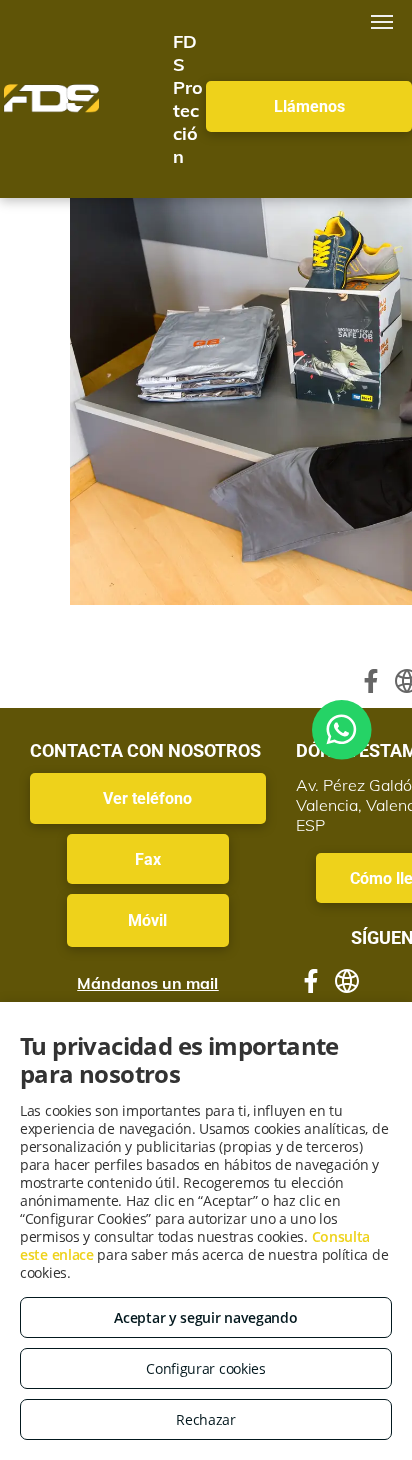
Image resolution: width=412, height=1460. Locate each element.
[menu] (382, 22)
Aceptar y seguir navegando (205, 1317)
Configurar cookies (206, 1368)
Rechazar (206, 1419)
